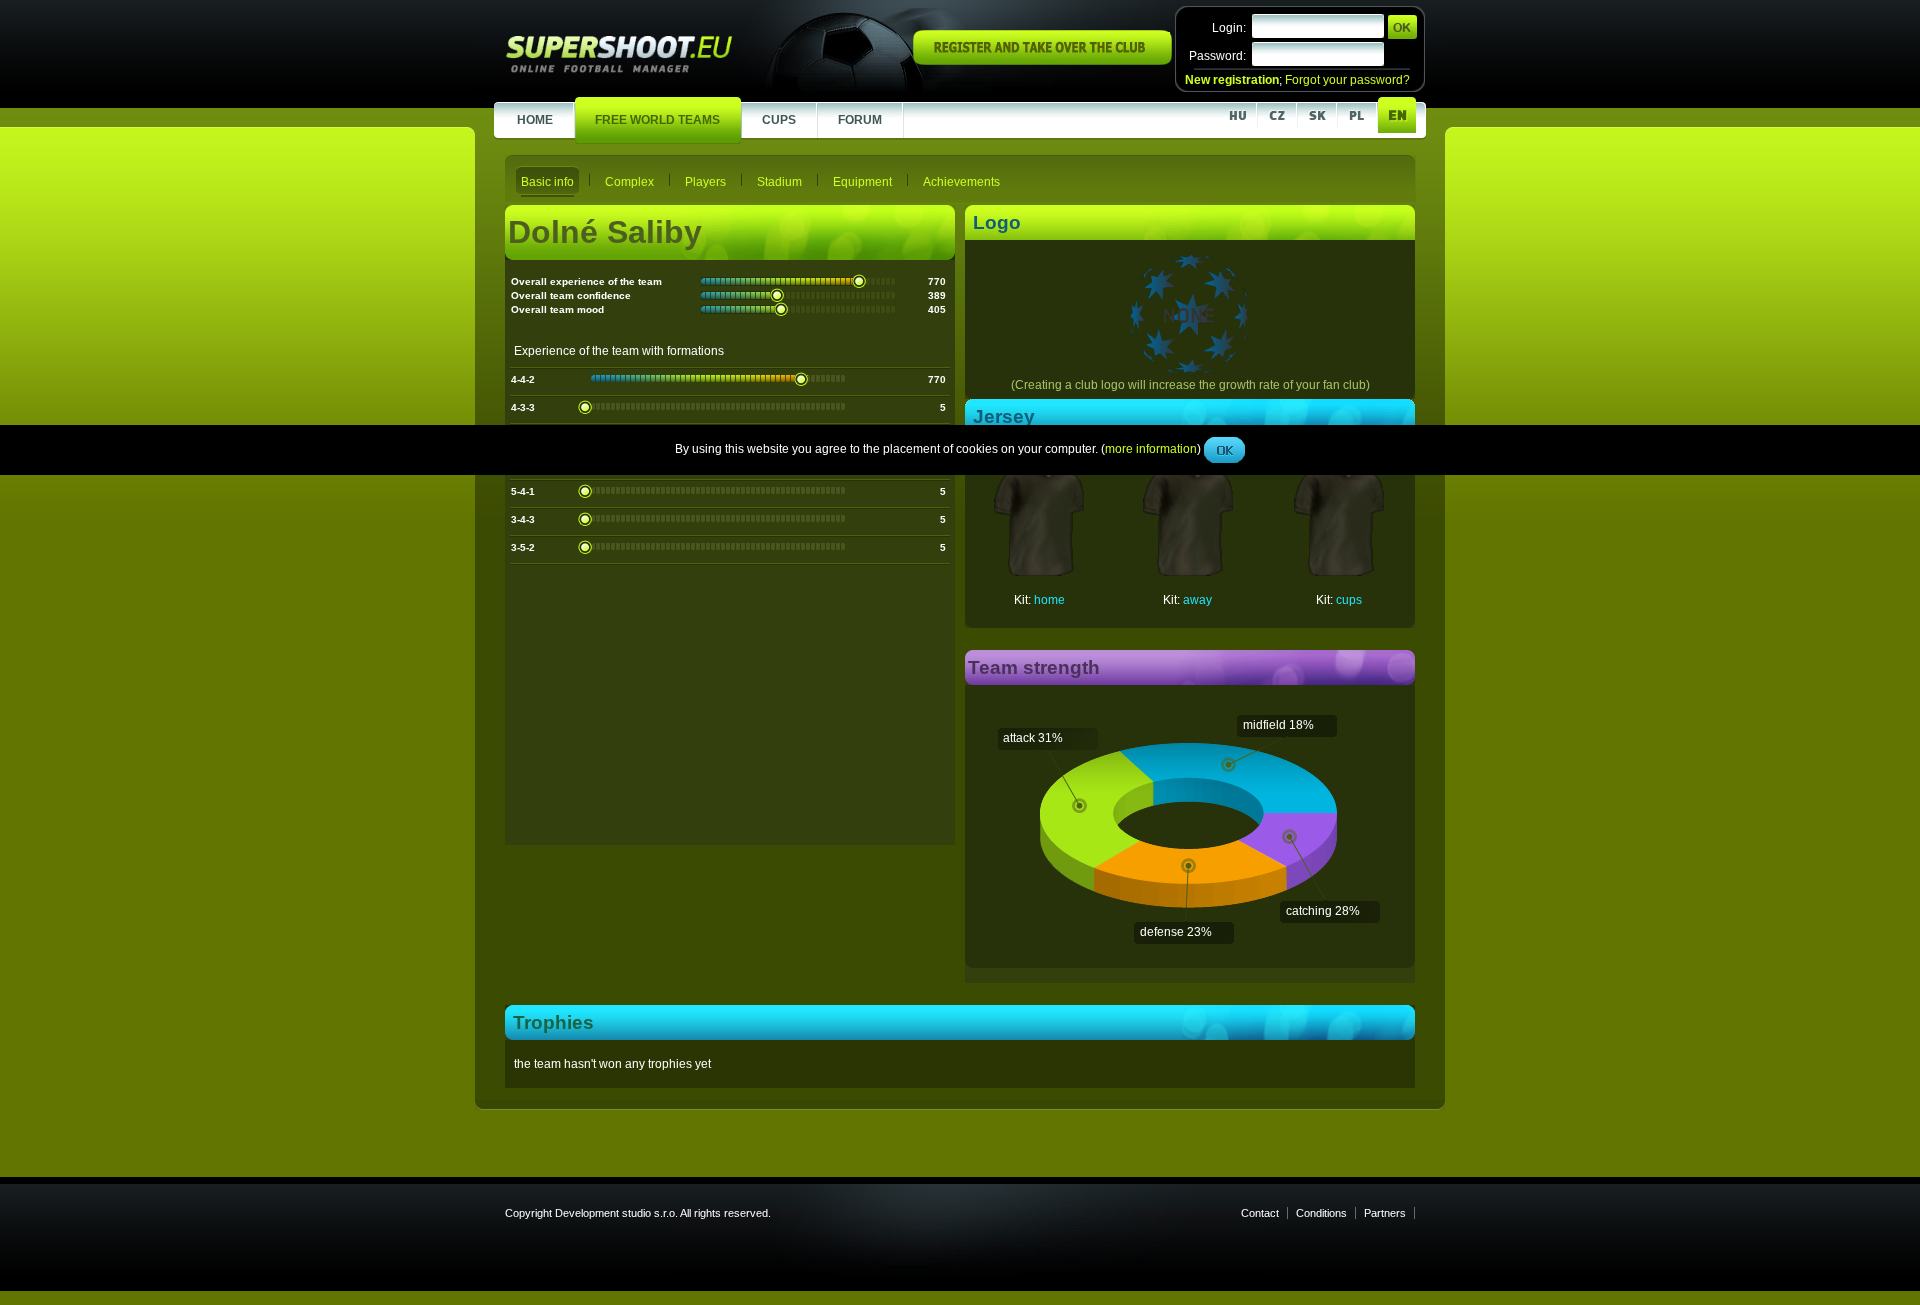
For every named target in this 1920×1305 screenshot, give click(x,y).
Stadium (779, 182)
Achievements (961, 182)
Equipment (862, 182)
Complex (629, 182)
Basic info (547, 182)
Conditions (1321, 1213)
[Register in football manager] (1042, 61)
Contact (1260, 1213)
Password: (1217, 56)
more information (1151, 449)
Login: (1229, 28)
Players (705, 182)
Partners (1385, 1213)
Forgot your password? (1347, 80)
